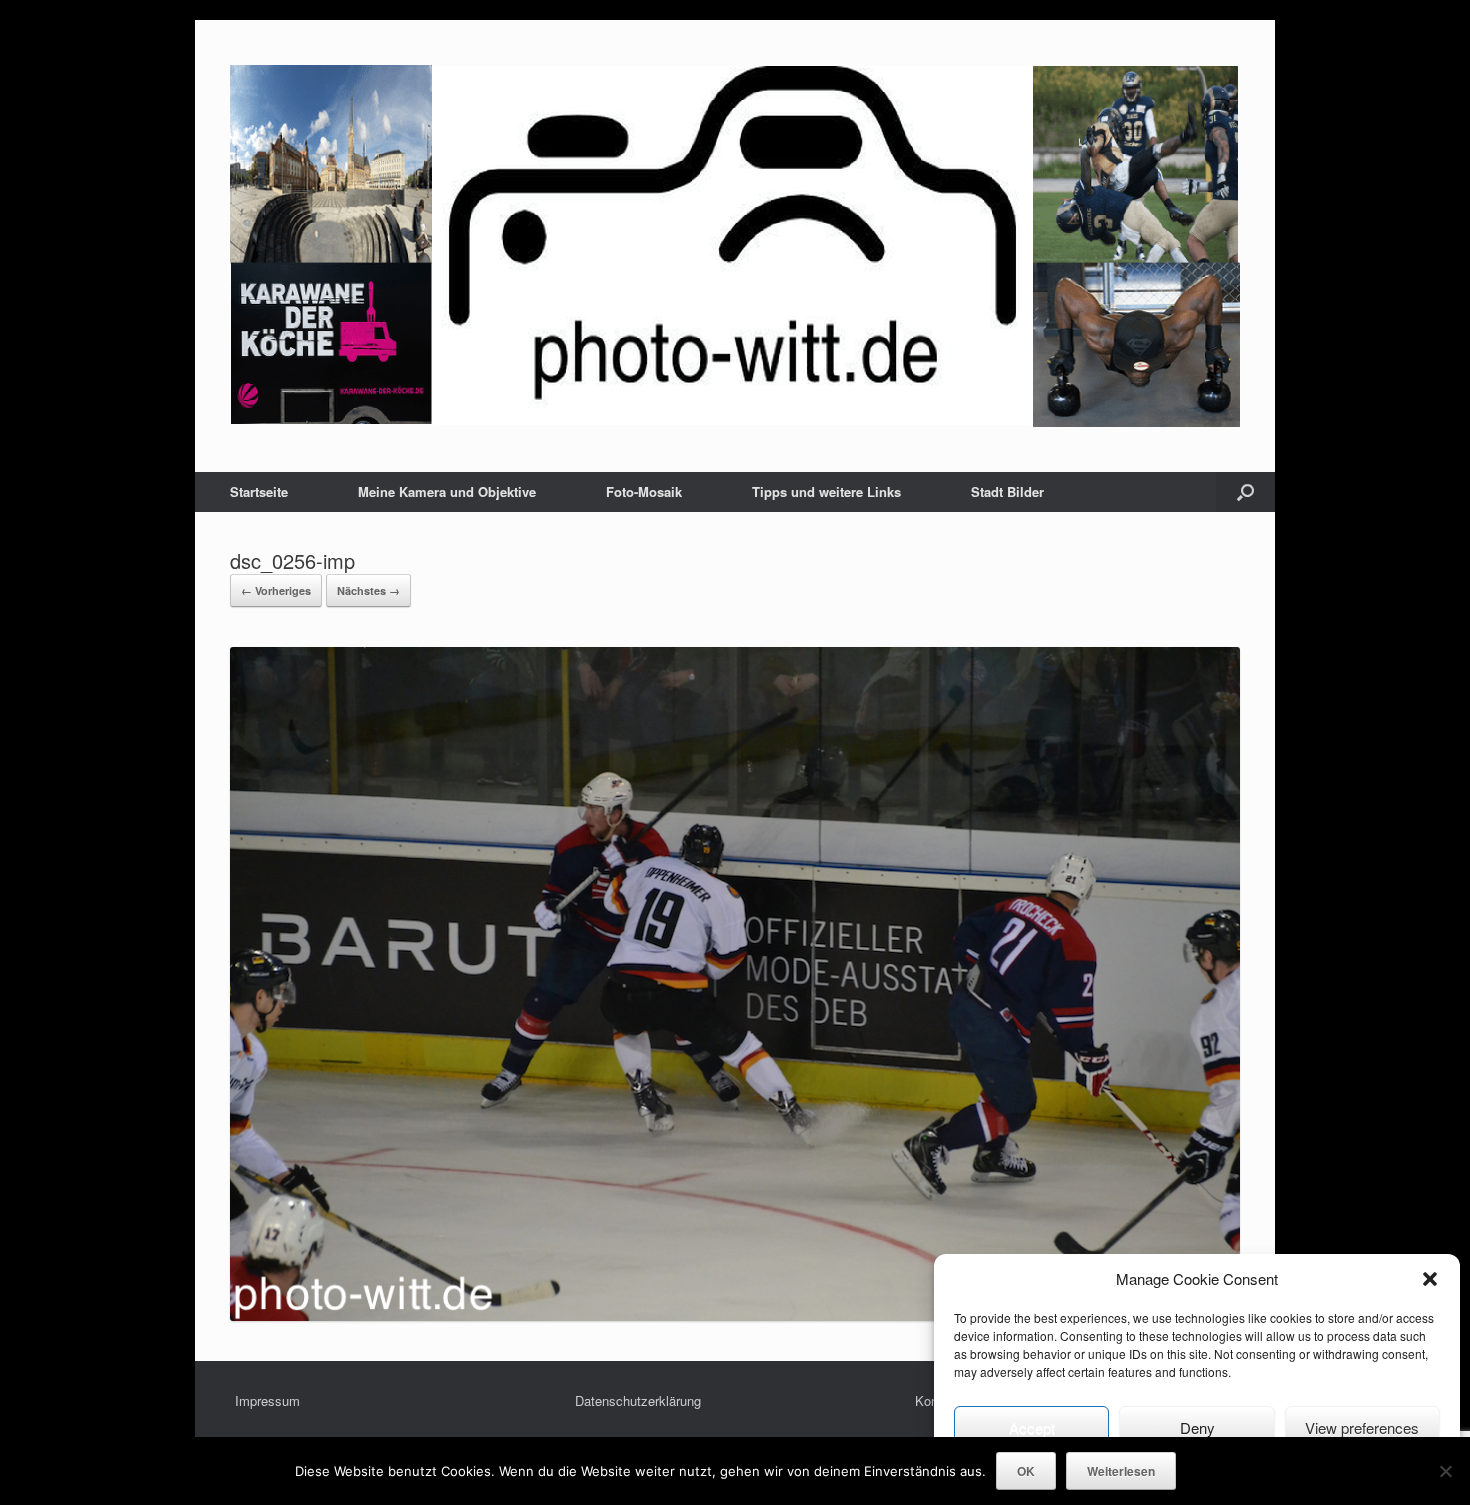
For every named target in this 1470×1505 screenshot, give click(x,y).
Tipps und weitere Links (826, 491)
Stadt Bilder (1007, 491)
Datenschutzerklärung (638, 1400)
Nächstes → (368, 590)
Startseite (259, 491)
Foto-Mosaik (644, 491)
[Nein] (1445, 1471)
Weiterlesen (1121, 1471)
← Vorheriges (276, 590)
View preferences (1362, 1427)
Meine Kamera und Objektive (447, 491)
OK (1026, 1471)
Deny (1197, 1427)
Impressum (267, 1400)
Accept (1032, 1427)
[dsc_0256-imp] (735, 1315)
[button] (1430, 1279)
